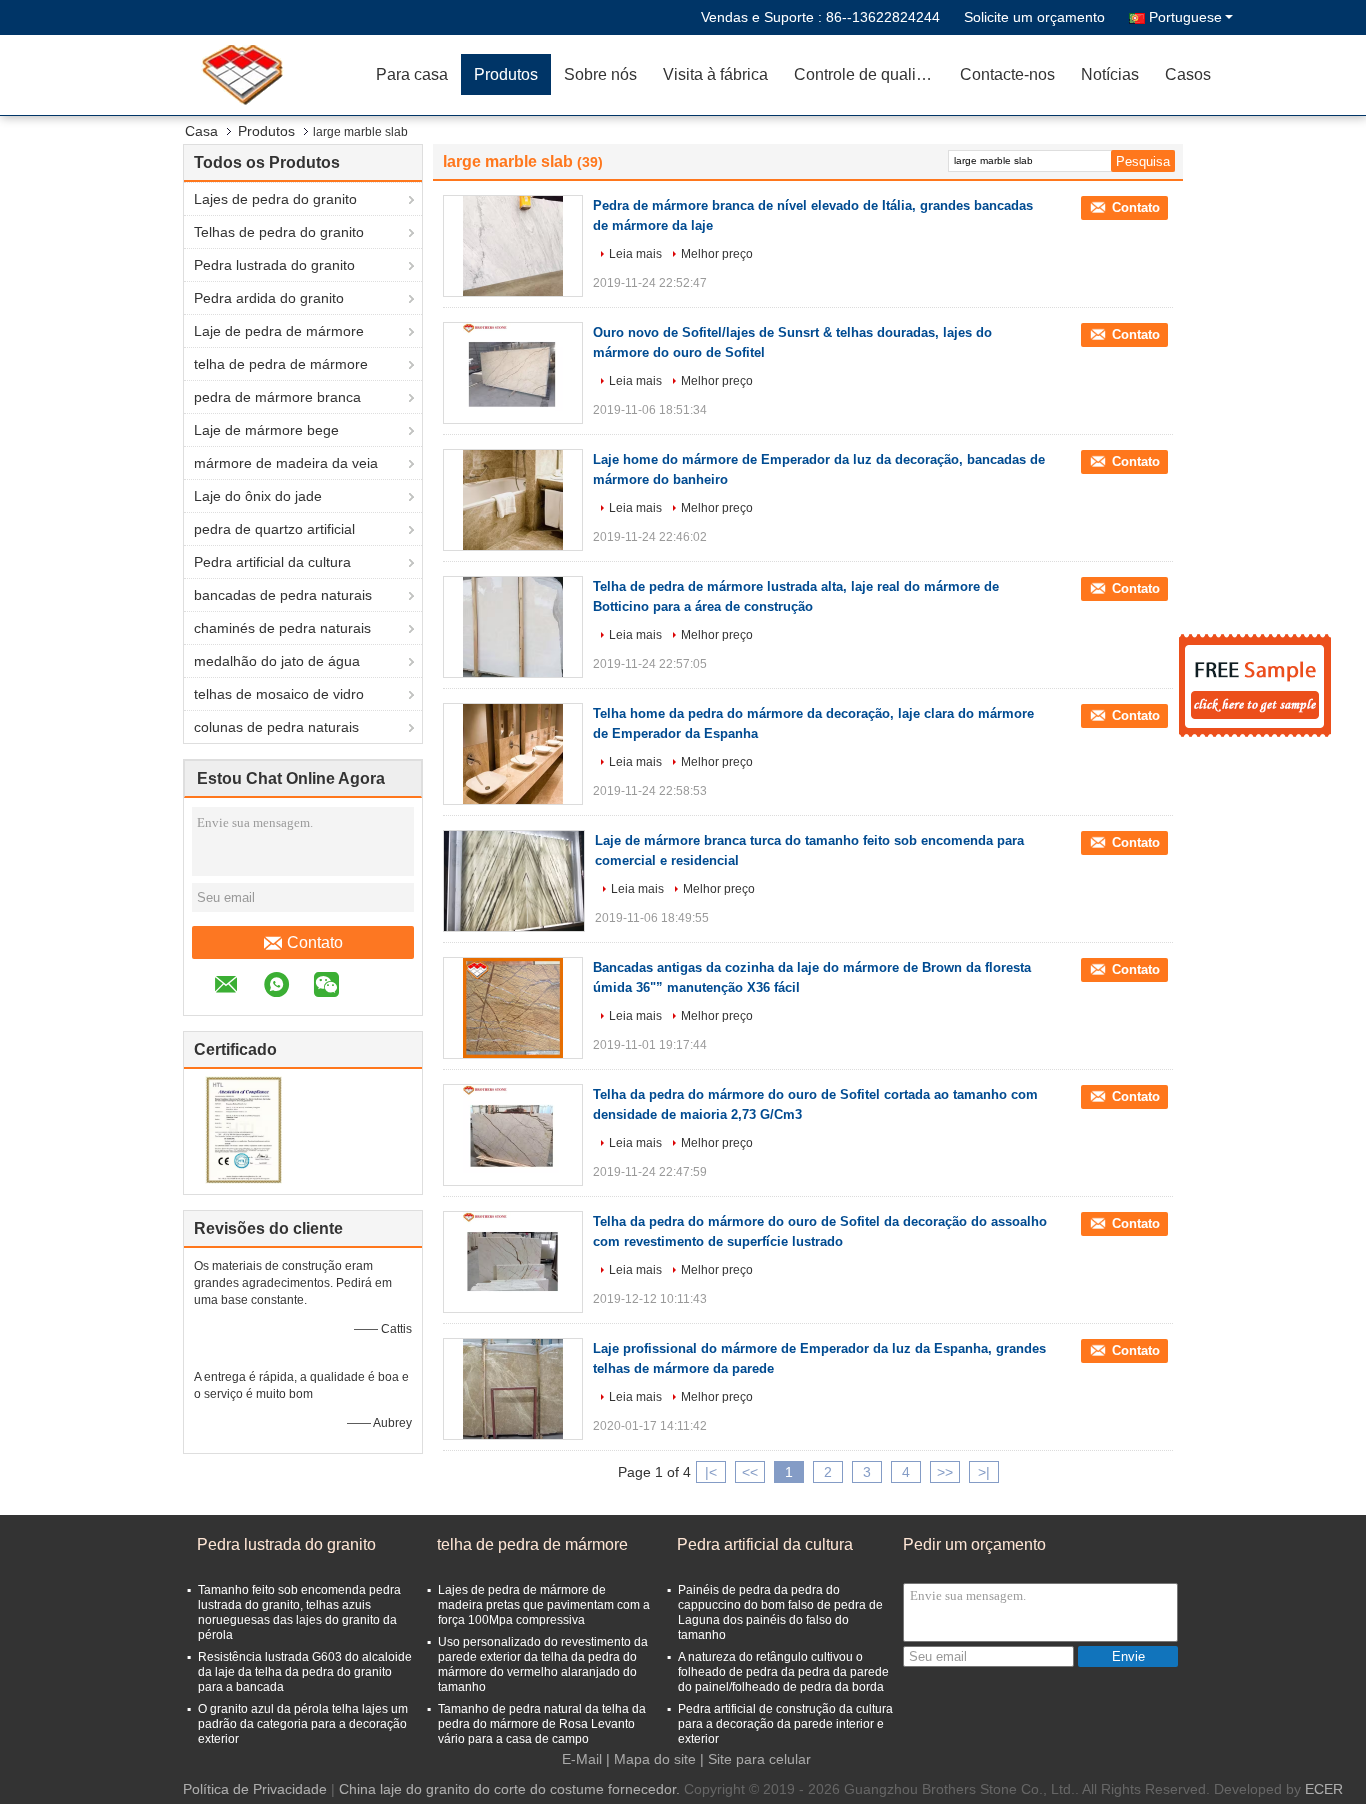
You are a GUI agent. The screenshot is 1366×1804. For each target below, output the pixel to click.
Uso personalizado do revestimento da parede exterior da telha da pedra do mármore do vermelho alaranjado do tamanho (543, 1664)
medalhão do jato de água (277, 661)
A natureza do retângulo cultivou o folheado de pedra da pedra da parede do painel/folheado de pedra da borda (783, 1672)
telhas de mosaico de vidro (279, 694)
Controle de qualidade (870, 74)
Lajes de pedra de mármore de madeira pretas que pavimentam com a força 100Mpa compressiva (544, 1605)
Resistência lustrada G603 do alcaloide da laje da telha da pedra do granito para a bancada (305, 1672)
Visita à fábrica (715, 74)
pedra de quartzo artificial (274, 529)
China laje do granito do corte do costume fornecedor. (511, 1789)
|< (711, 1472)
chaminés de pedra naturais (282, 628)
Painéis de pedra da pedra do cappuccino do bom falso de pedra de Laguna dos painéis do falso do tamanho (780, 1612)
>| (984, 1472)
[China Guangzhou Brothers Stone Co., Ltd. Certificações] (243, 1129)
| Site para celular (755, 1759)
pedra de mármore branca (277, 397)
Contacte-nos (1007, 74)
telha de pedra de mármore (281, 364)
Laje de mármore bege (266, 430)
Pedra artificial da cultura (272, 562)
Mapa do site (655, 1759)
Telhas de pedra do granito (279, 232)
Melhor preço (717, 254)
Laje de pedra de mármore (279, 331)
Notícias (1110, 74)
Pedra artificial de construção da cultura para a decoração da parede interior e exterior (785, 1724)
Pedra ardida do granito (269, 298)
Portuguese (1185, 17)
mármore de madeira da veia (286, 463)
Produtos (506, 74)
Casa (201, 131)
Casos (1188, 74)
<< (750, 1472)
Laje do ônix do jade (258, 496)
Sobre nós (600, 74)
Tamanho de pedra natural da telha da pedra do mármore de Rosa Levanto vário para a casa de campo (542, 1724)
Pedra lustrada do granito (274, 265)
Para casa (412, 74)
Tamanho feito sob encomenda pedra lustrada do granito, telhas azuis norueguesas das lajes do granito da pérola (299, 1612)
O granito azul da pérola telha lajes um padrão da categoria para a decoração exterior (303, 1724)
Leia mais (635, 254)
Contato (315, 942)
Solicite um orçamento (1034, 17)
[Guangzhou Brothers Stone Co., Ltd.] (248, 75)
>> (945, 1472)
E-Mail (582, 1759)
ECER (1324, 1789)
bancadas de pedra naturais (283, 595)
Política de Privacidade (255, 1789)
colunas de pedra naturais (276, 727)
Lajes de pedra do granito (275, 199)
